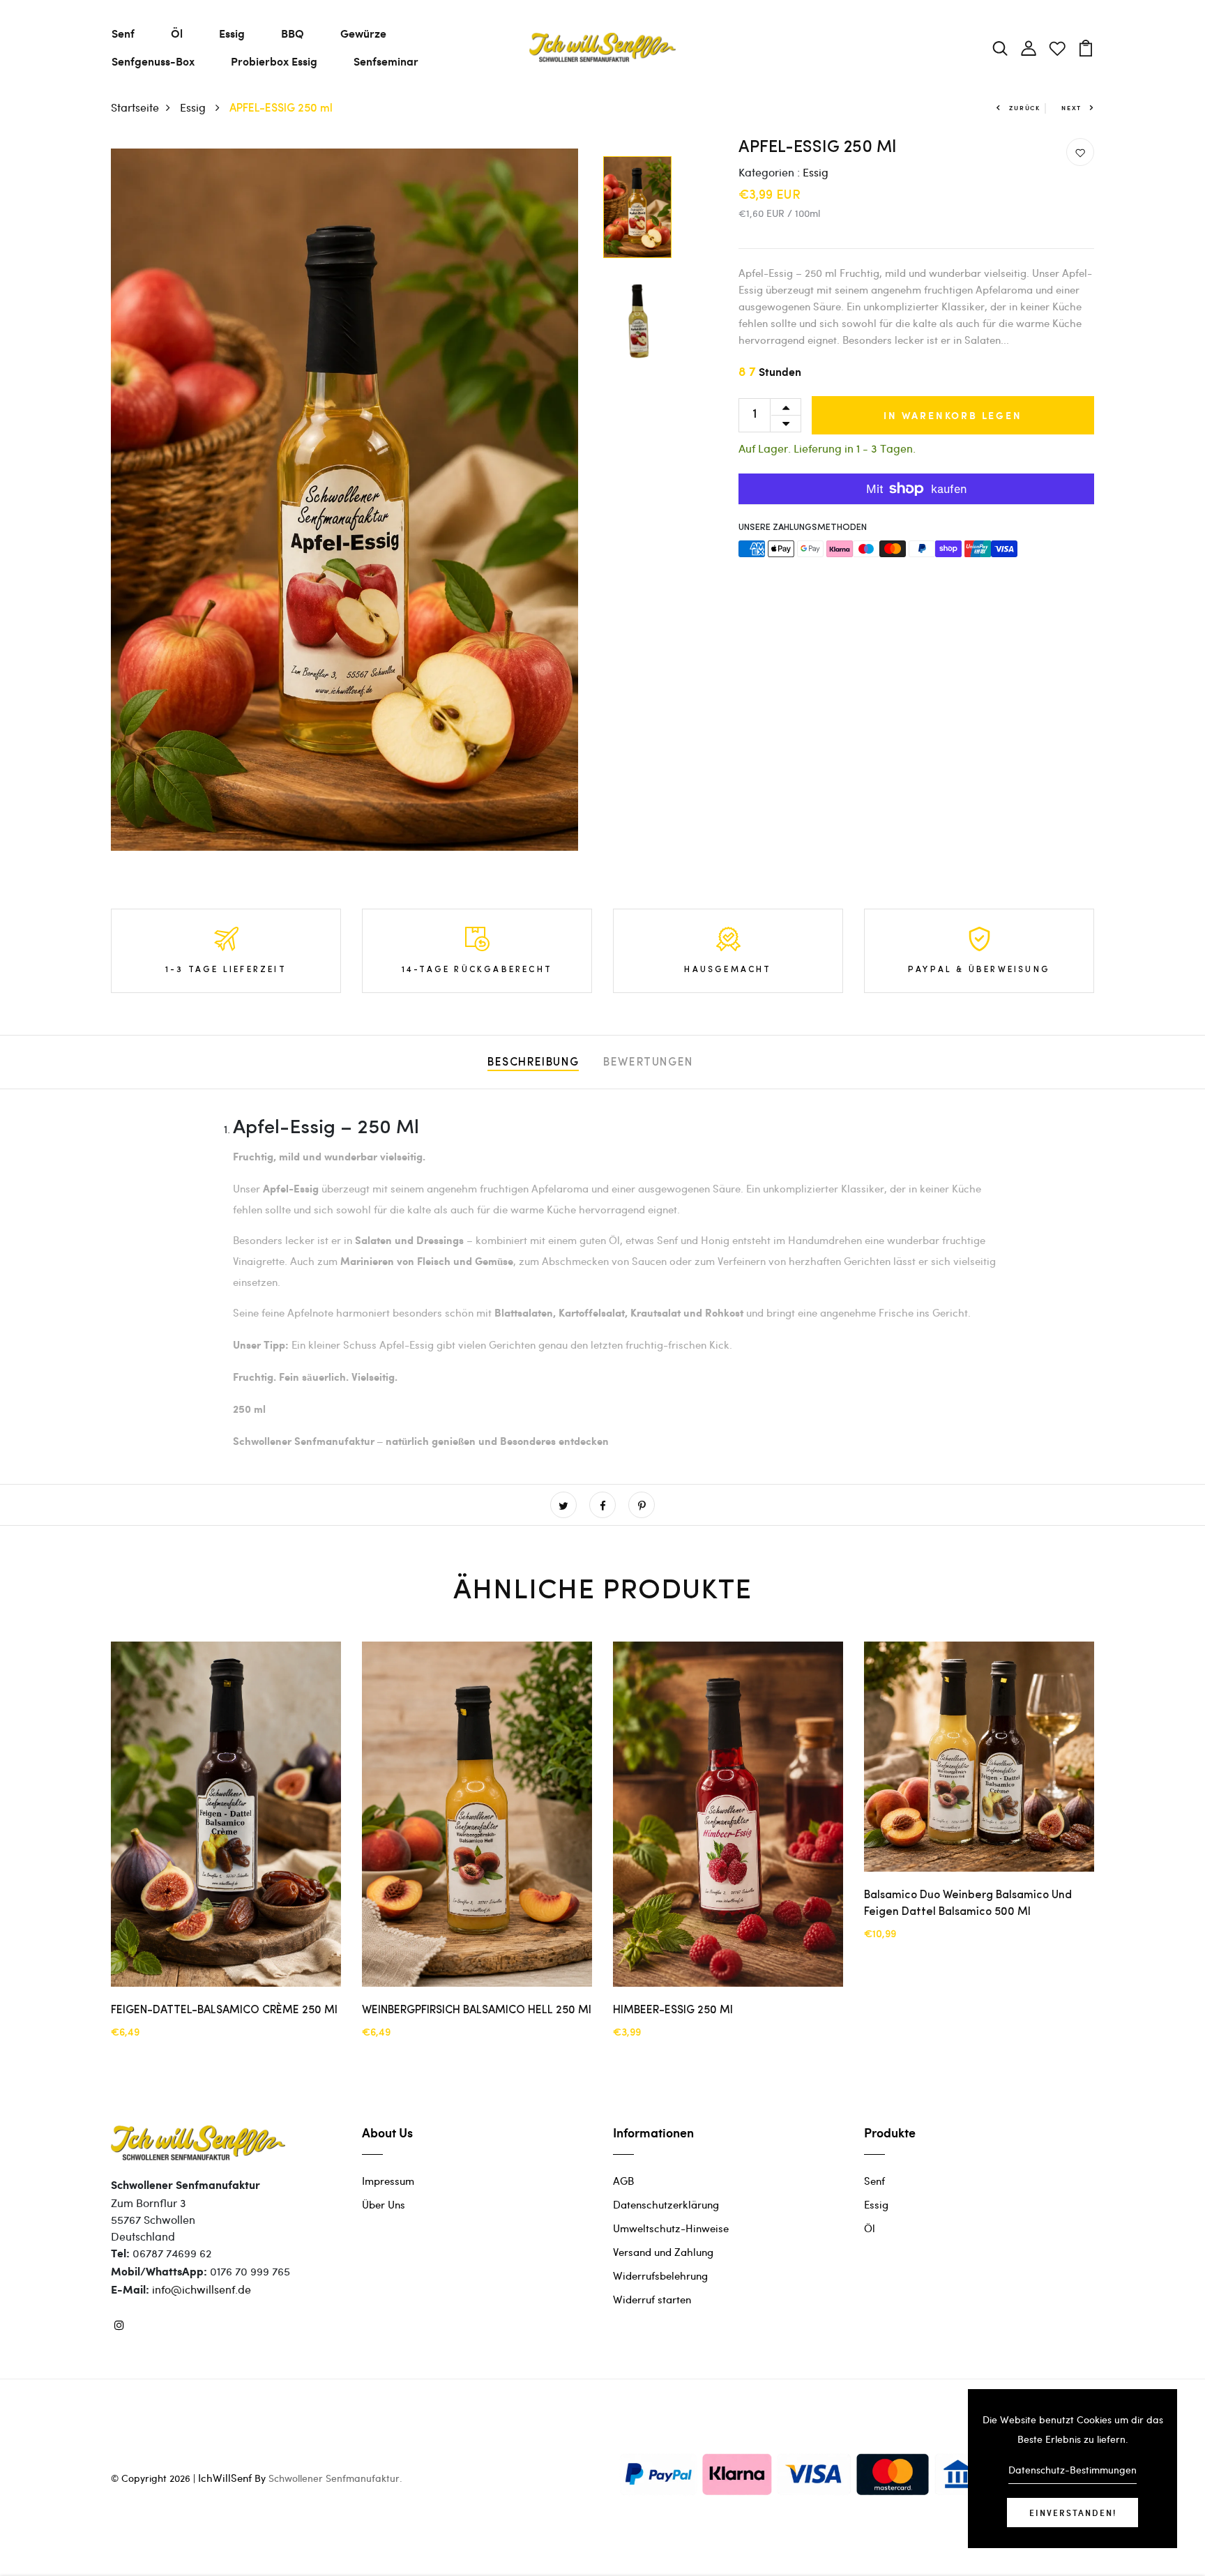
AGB (623, 2181)
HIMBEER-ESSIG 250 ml (673, 2010)
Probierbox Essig (274, 61)
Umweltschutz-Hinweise (671, 2228)
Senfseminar (386, 61)
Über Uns (384, 2204)
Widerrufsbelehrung (660, 2275)
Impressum (388, 2181)
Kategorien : (769, 172)
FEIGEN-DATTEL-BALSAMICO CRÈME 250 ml (224, 2010)
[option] (344, 500)
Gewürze (363, 33)
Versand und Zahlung (663, 2252)
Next (1071, 108)
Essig (232, 33)
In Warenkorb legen (953, 415)
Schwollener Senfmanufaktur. (335, 2478)
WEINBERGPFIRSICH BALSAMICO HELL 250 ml (477, 2010)
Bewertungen (648, 1063)
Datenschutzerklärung (666, 2204)
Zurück (1025, 108)
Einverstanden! (1073, 2513)
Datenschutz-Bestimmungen (1073, 2470)
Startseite (135, 107)
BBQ (293, 33)
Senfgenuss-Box (153, 61)
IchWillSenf (225, 2478)
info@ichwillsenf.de (202, 2289)
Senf (123, 33)
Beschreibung (533, 1063)
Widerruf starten (652, 2299)
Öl (177, 33)
